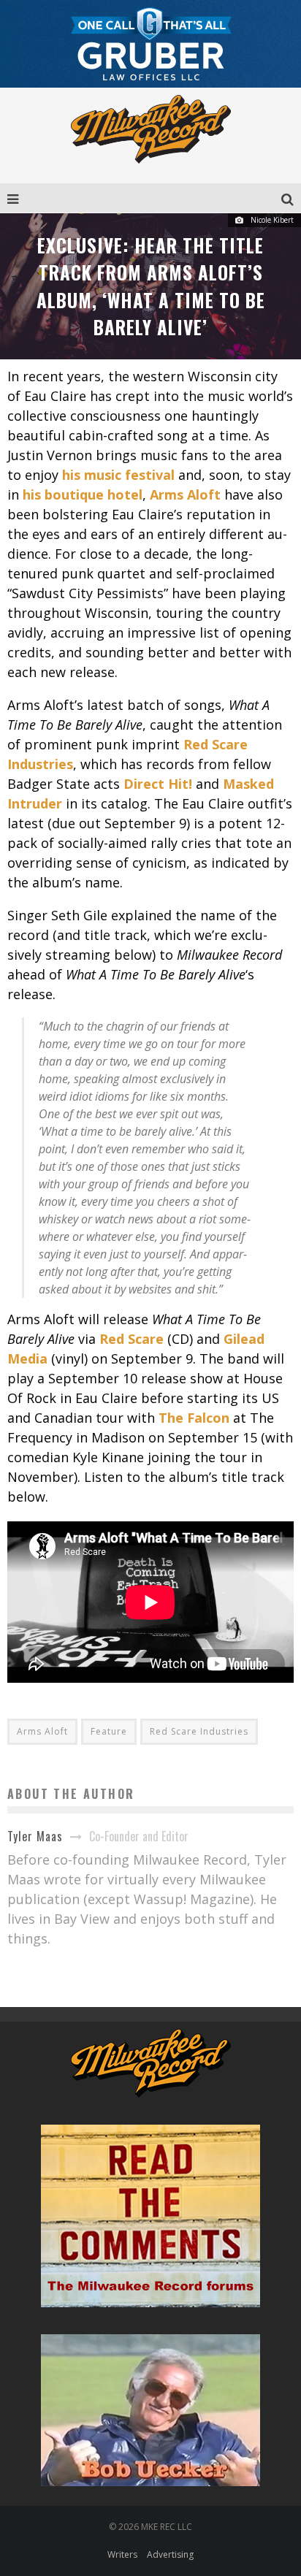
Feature (109, 1731)
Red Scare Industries (199, 1731)
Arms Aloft (42, 1731)
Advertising (170, 2554)
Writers (122, 2554)
